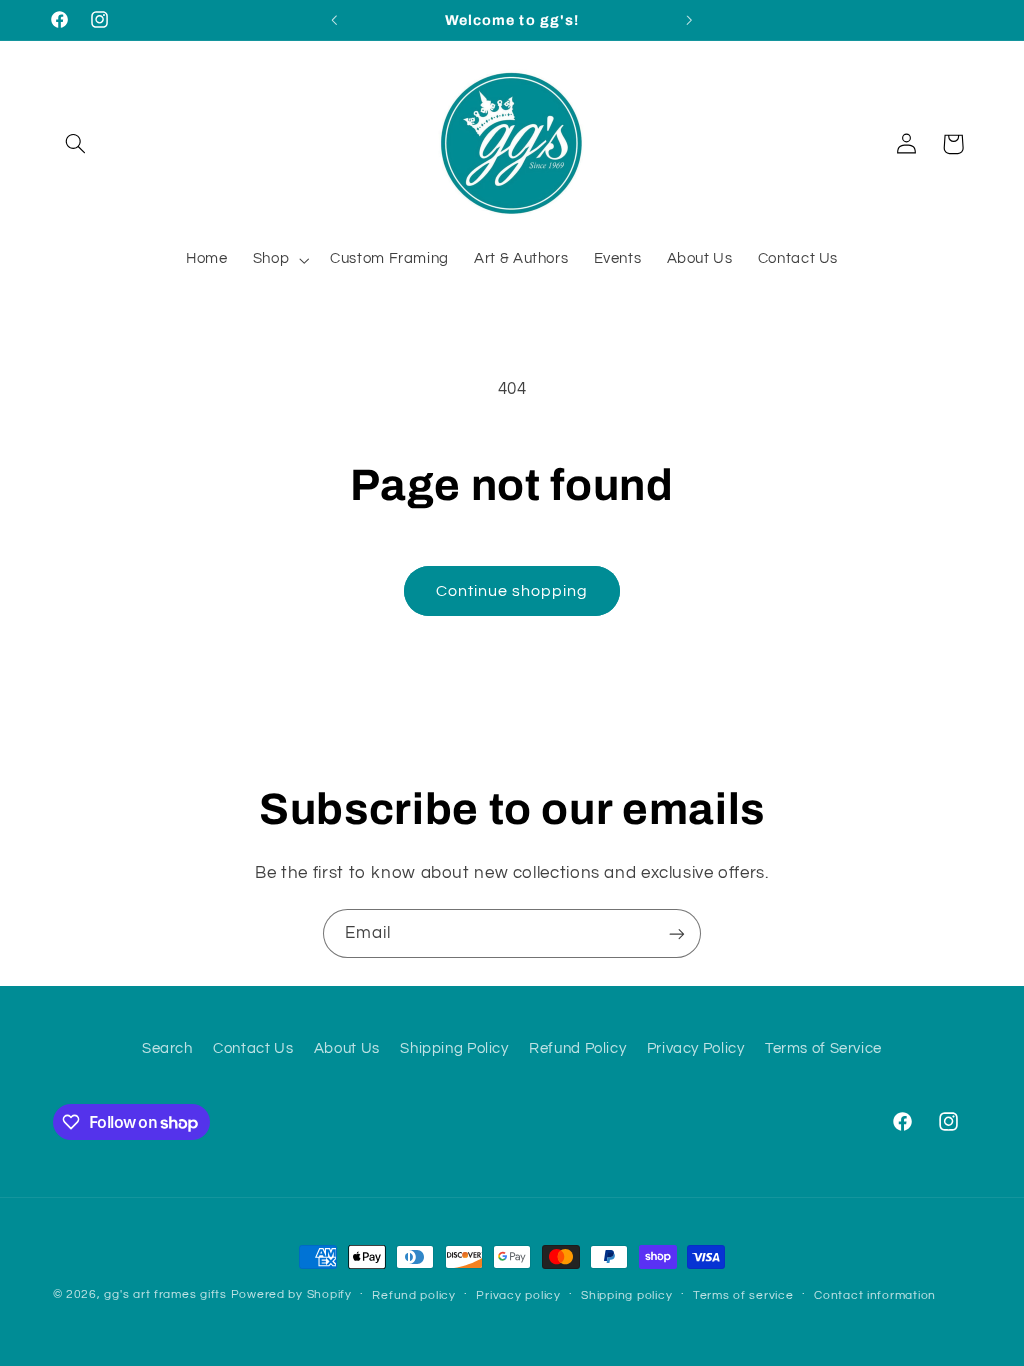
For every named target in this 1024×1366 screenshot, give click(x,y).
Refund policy (414, 1295)
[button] (76, 144)
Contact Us (253, 1048)
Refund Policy (577, 1048)
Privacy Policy (696, 1048)
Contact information (875, 1295)
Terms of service (743, 1295)
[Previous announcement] (334, 20)
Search (167, 1048)
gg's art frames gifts (165, 1294)
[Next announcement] (690, 20)
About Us (347, 1048)
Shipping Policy (454, 1048)
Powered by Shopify (291, 1294)
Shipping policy (626, 1295)
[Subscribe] (677, 933)
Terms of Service (823, 1048)
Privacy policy (518, 1295)
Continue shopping (512, 591)
